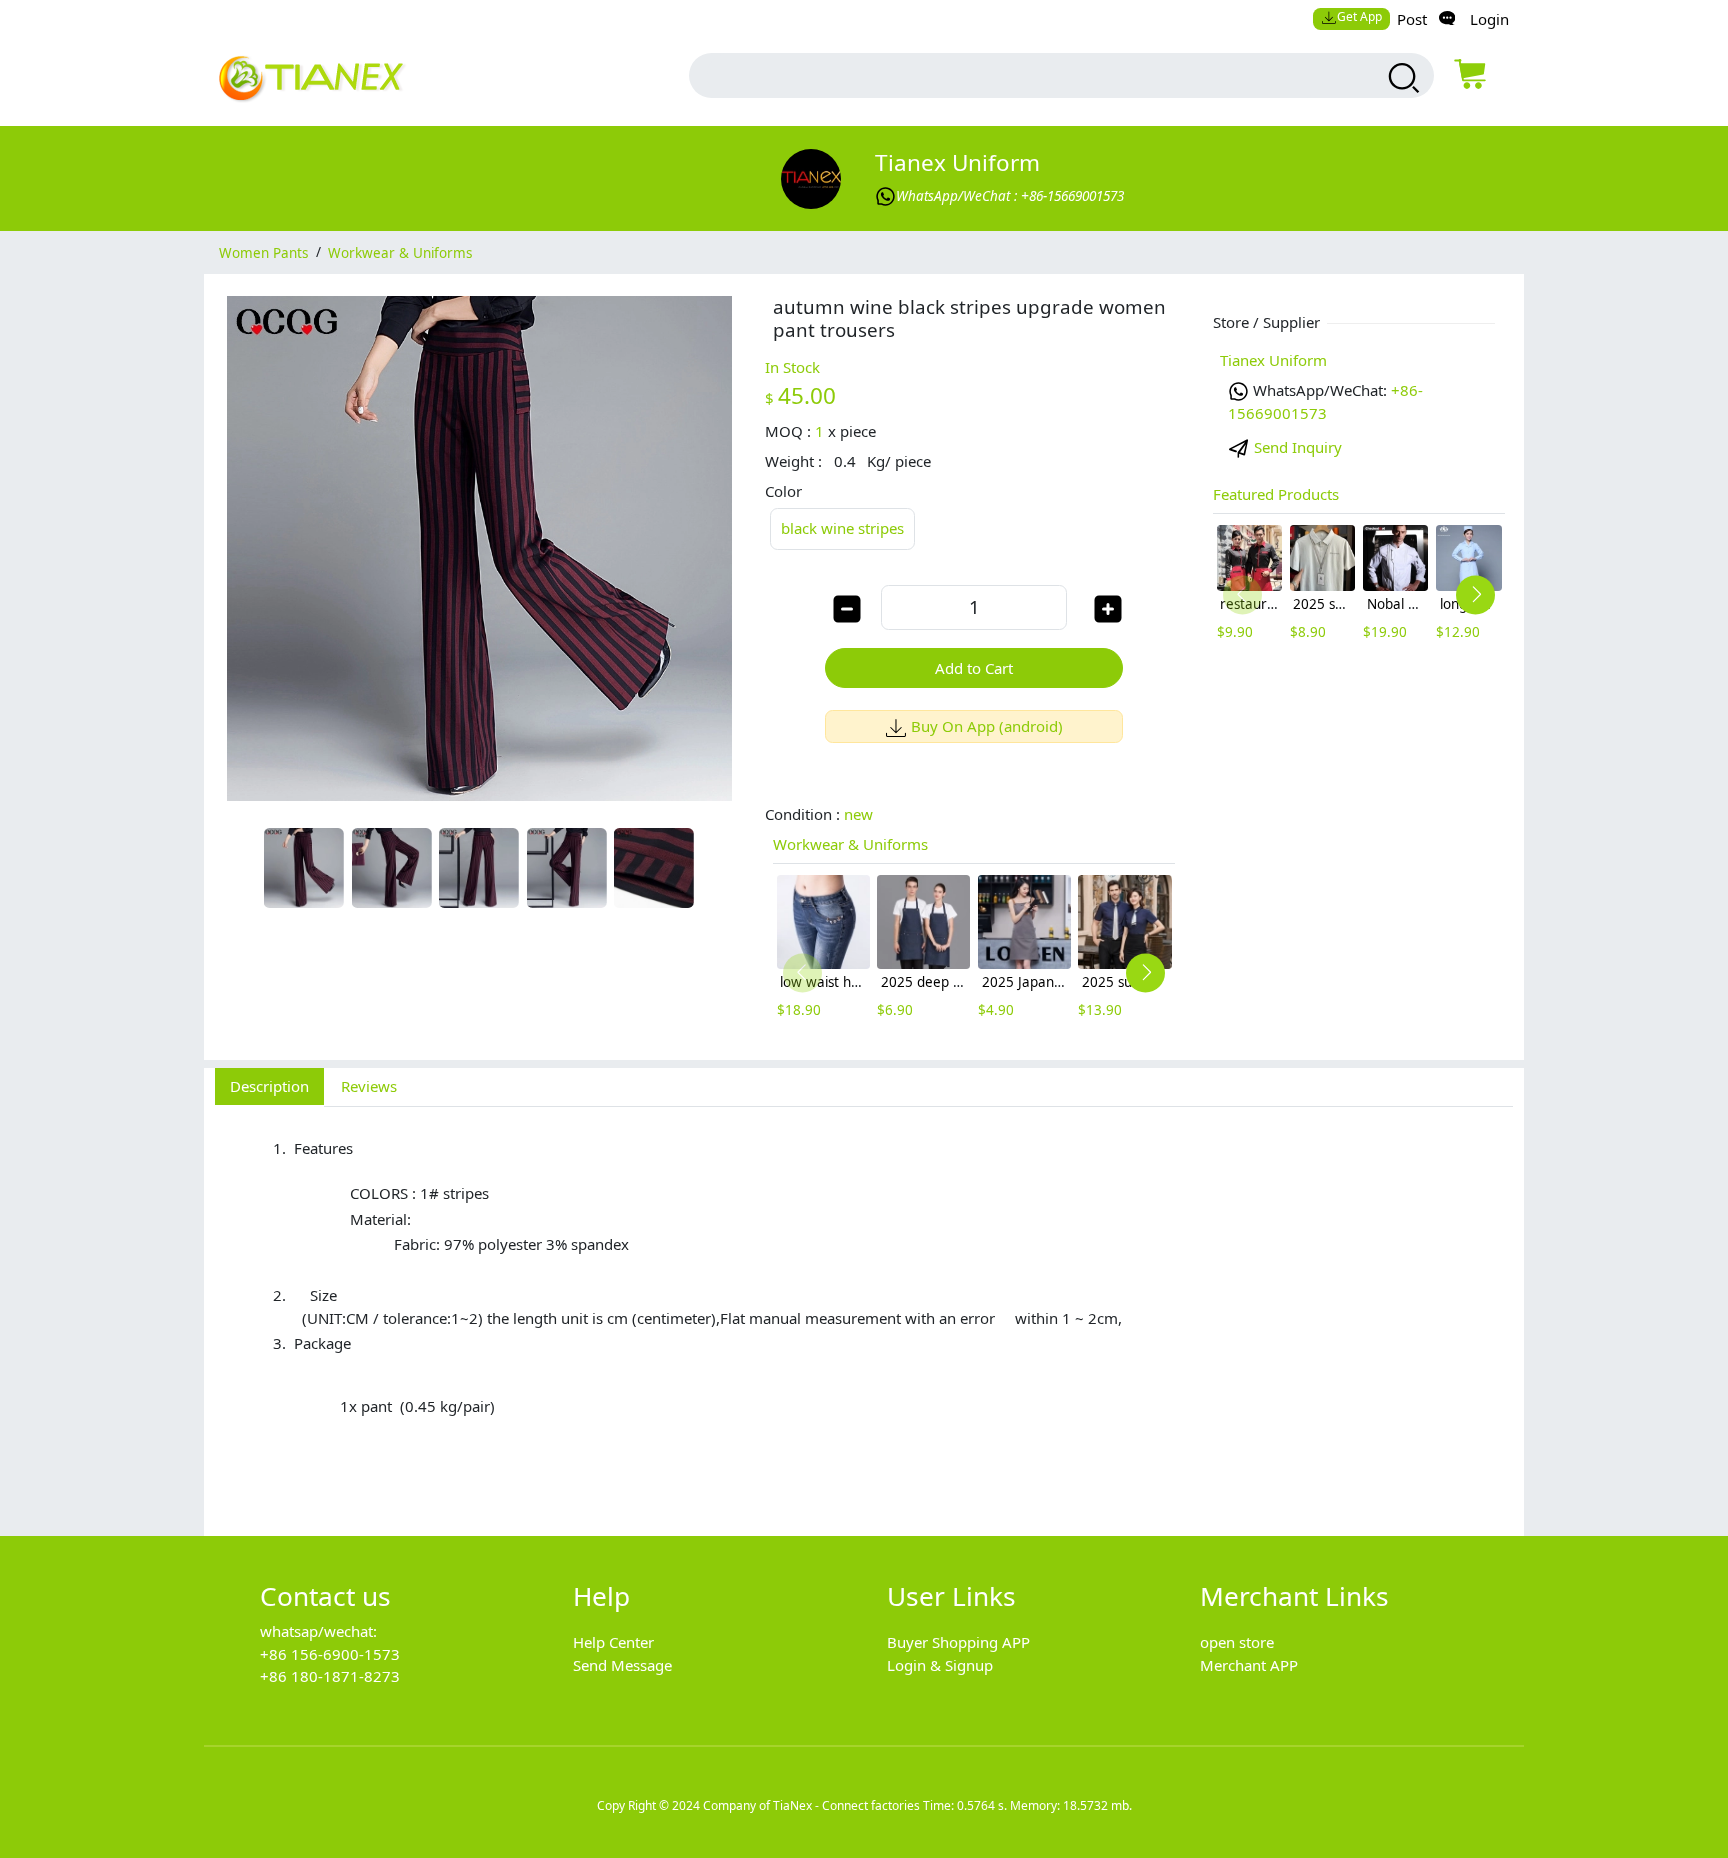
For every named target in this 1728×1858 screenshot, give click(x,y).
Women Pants (263, 252)
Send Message (622, 1665)
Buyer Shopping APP (958, 1642)
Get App (1359, 16)
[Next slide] (1145, 972)
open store (1237, 1642)
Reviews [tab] (369, 1086)
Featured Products (1276, 494)
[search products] (1401, 78)
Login (1489, 19)
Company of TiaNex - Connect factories (811, 1805)
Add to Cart (974, 668)
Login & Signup (940, 1665)
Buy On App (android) (987, 726)
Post (1412, 19)
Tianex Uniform (957, 162)
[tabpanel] (864, 1310)
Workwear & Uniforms (400, 252)
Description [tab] (269, 1086)
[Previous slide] (802, 972)
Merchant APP (1249, 1665)
